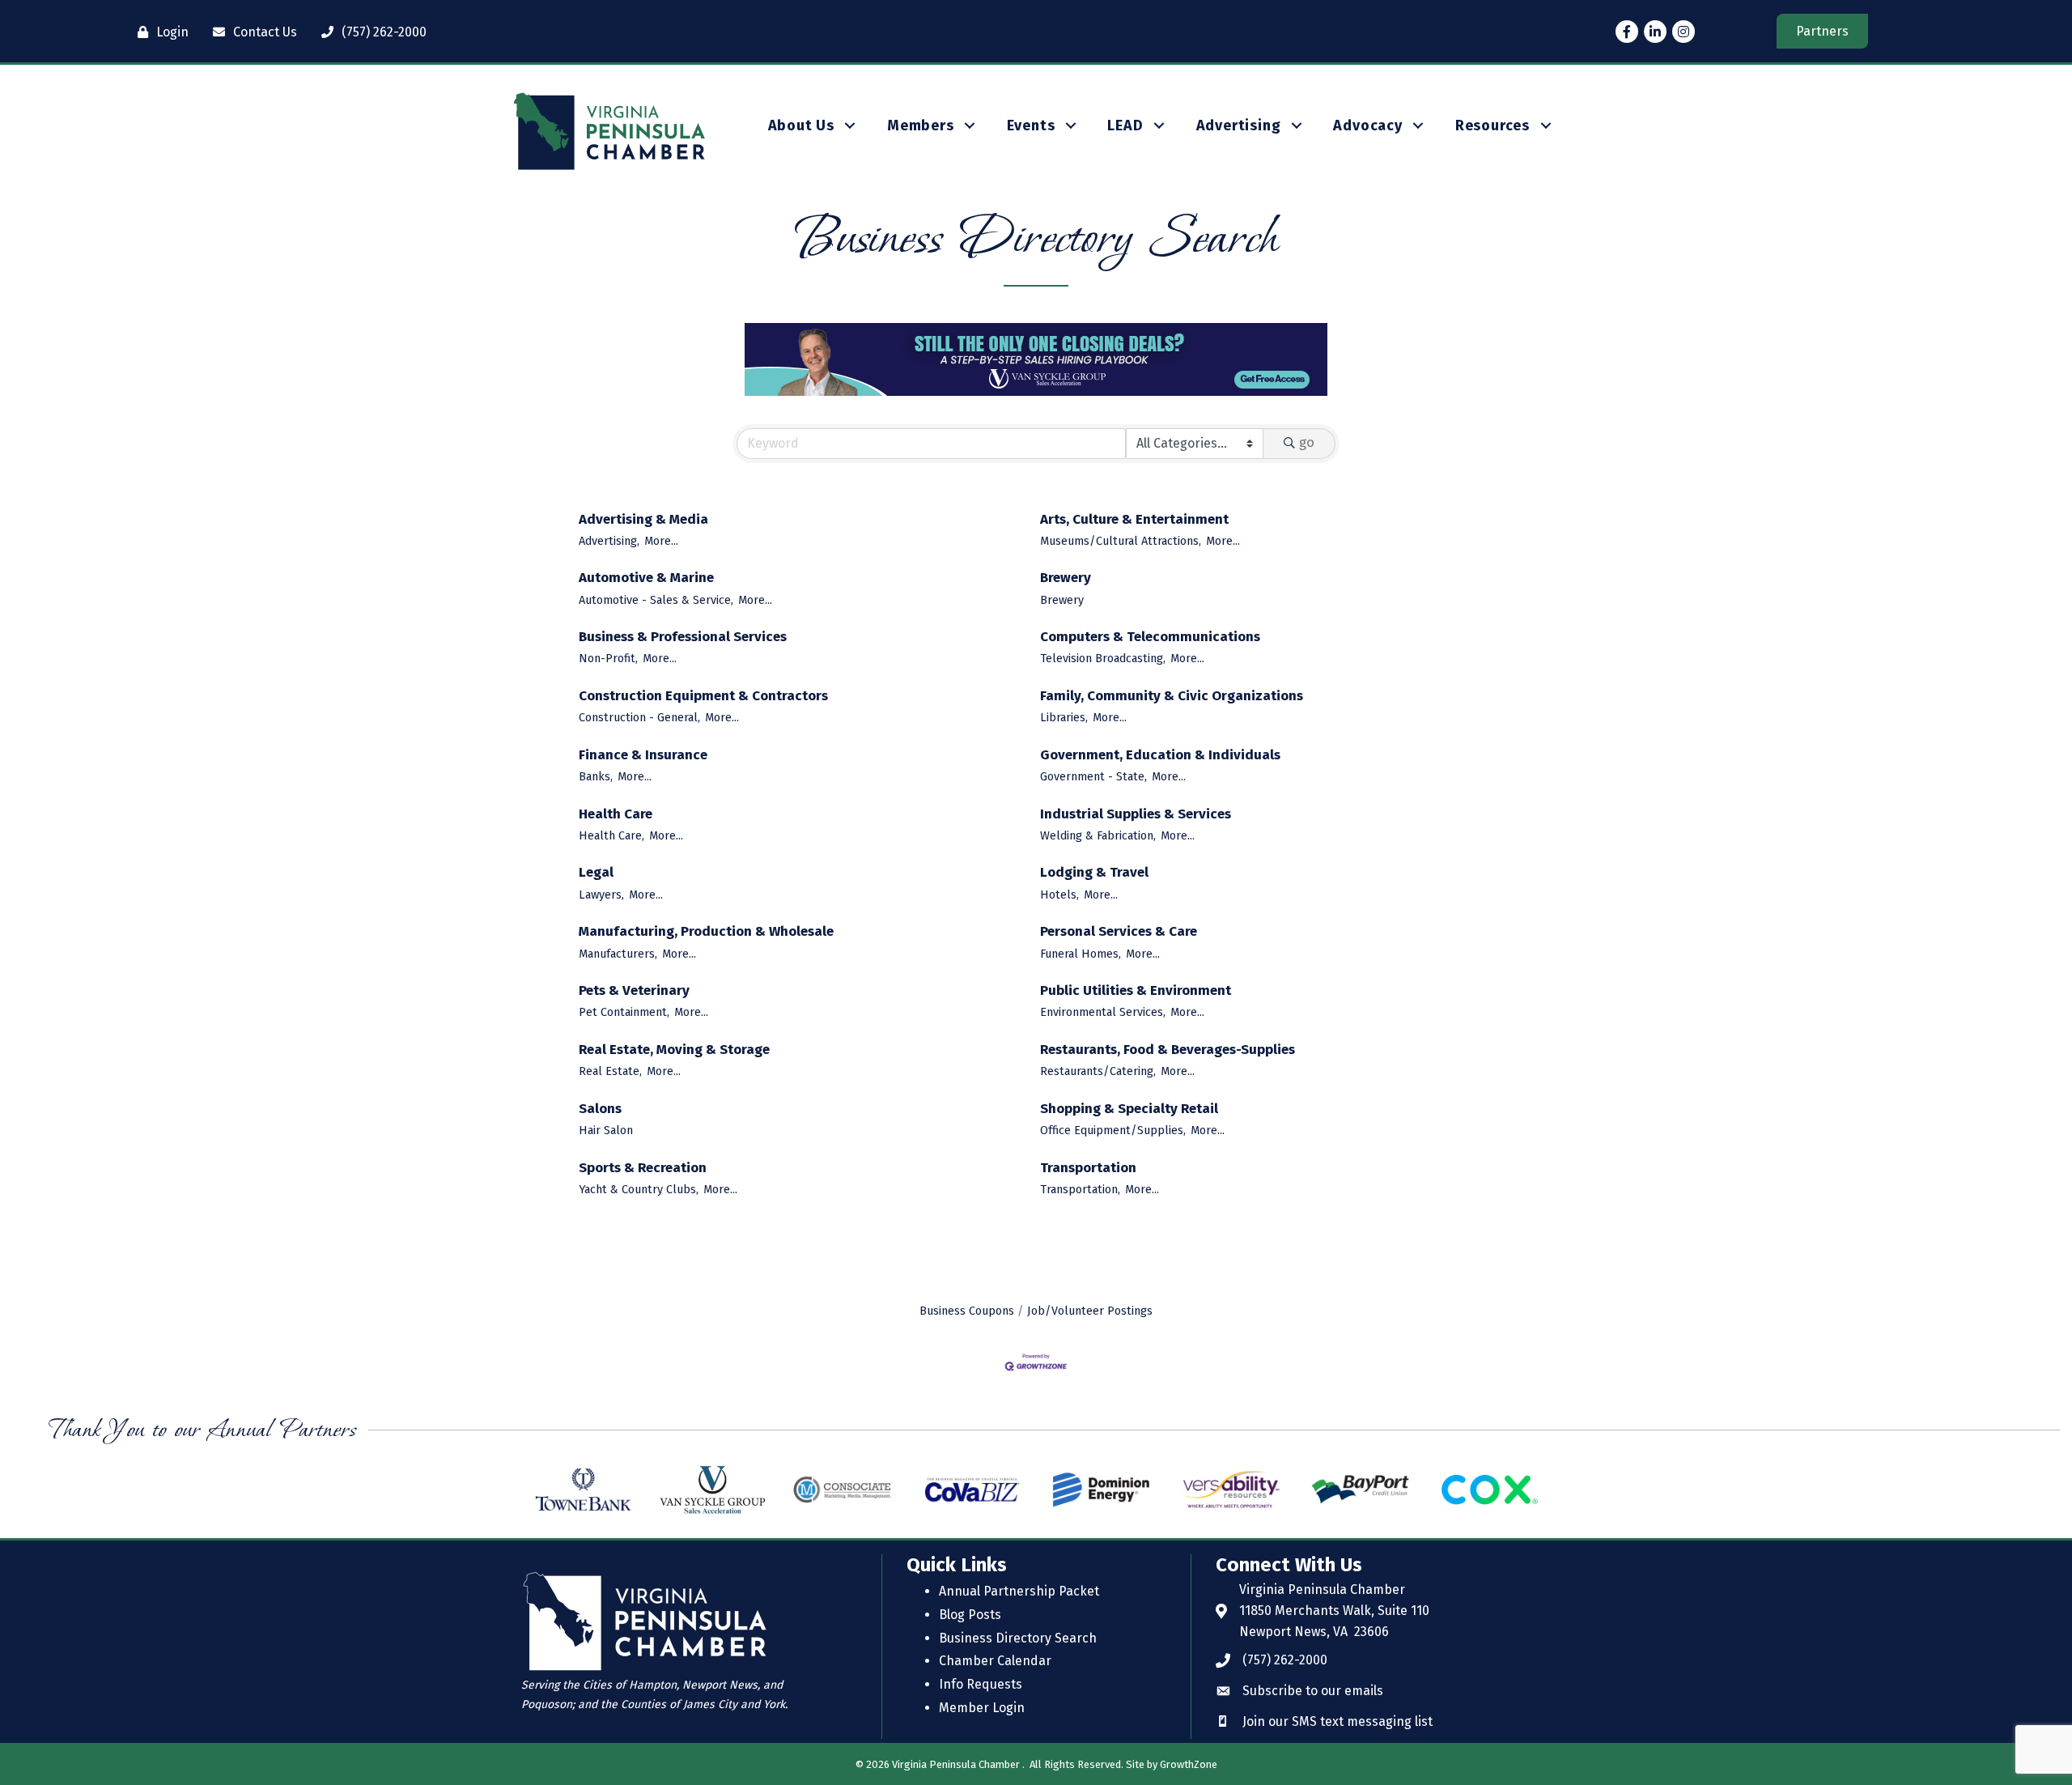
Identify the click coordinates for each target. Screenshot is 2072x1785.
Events (1031, 125)
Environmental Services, (1103, 1012)
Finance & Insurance (643, 755)
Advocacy (1367, 125)
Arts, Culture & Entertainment (1134, 519)
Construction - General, (639, 717)
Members (921, 125)
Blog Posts (970, 1615)
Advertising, (609, 541)
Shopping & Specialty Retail (1129, 1109)
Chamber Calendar (995, 1661)
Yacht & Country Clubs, (639, 1189)
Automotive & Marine (646, 578)
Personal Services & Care (1119, 931)
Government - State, (1093, 776)
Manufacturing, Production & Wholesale (706, 931)
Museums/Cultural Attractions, (1121, 541)
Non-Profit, (608, 658)
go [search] (1307, 442)
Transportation (1088, 1168)
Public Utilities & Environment (1136, 990)
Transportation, (1080, 1189)
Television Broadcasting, (1103, 658)
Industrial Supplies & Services (1136, 814)
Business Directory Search (1018, 1638)
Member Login (982, 1708)
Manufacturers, (618, 954)
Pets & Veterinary (634, 990)
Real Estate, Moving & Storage (674, 1050)
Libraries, (1064, 717)
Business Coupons (967, 1311)
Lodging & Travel (1094, 872)
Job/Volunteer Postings (1090, 1311)
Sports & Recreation (643, 1168)
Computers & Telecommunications (1150, 637)
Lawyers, (601, 895)
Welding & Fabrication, (1098, 835)
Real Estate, (610, 1071)
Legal (596, 872)
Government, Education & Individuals (1160, 755)
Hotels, (1059, 895)
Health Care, (611, 835)
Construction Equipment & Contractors (703, 696)
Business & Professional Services (683, 637)
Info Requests (981, 1684)
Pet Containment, (624, 1012)
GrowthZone (1189, 1764)
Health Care (616, 814)
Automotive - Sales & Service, (656, 600)
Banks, (596, 776)
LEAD (1125, 125)
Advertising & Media (643, 519)
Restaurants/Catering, (1098, 1071)
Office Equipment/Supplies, (1113, 1130)
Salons (600, 1109)
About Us (801, 125)
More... (661, 541)
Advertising (1239, 125)
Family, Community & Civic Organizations (1172, 696)
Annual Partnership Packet (1019, 1591)
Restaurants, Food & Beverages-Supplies (1168, 1050)
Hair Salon (606, 1130)
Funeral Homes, (1081, 954)
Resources (1492, 125)
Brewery (1066, 578)
